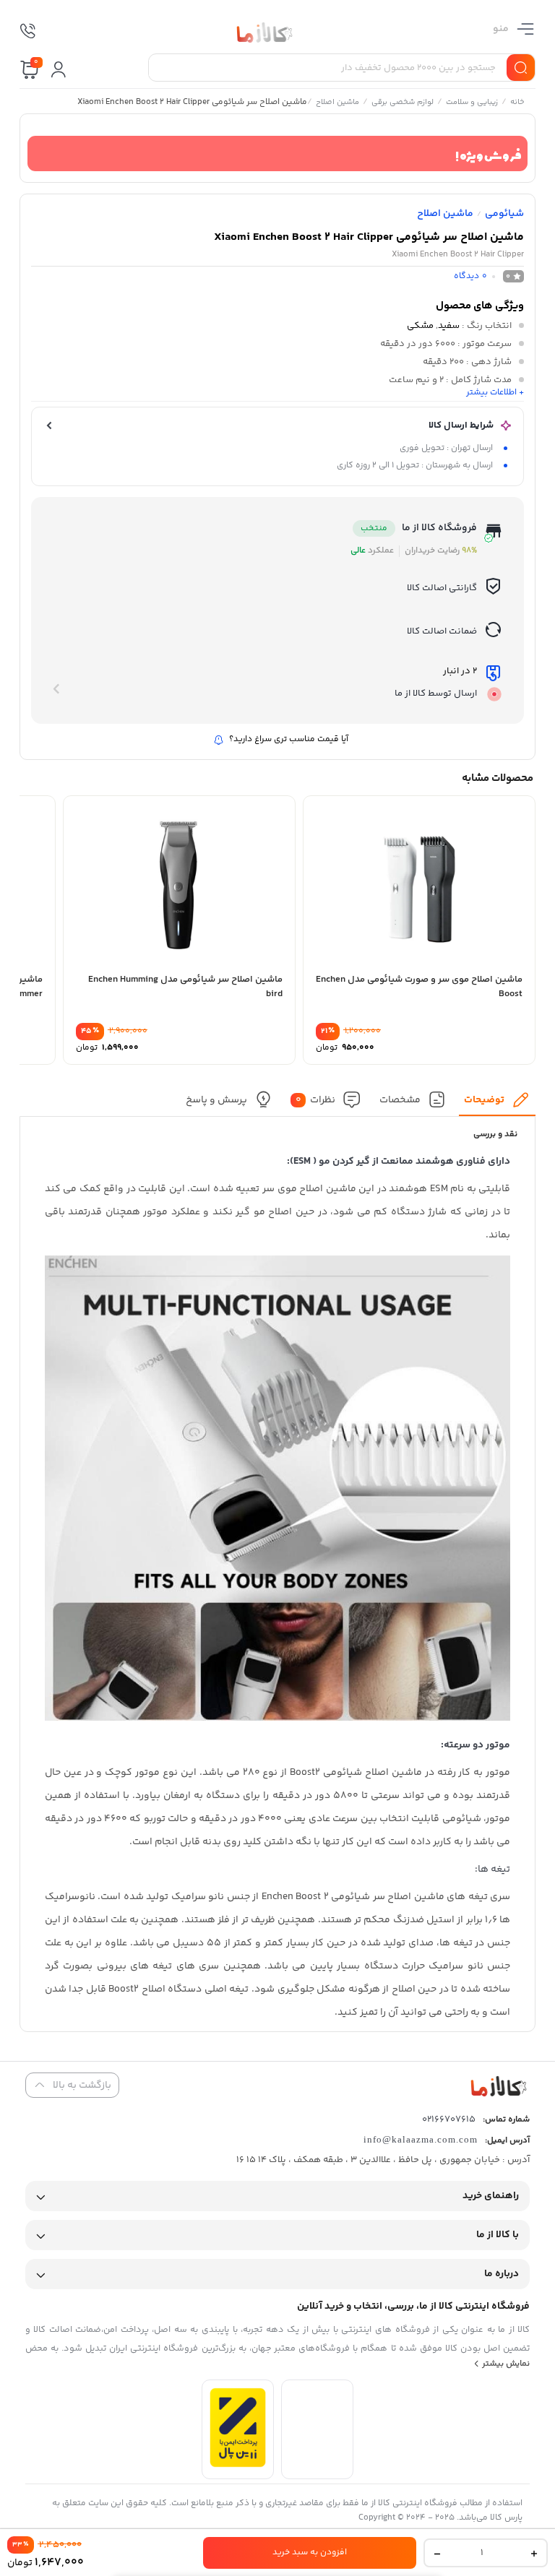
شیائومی (504, 214)
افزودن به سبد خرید (310, 2553)
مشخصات (400, 1100)
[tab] (498, 1103)
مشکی (420, 326)
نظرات (316, 1100)
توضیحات (484, 1100)
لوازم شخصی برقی (403, 103)
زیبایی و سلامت (472, 103)
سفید (449, 326)
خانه (517, 103)
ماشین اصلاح (337, 103)
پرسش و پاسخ (216, 1100)
